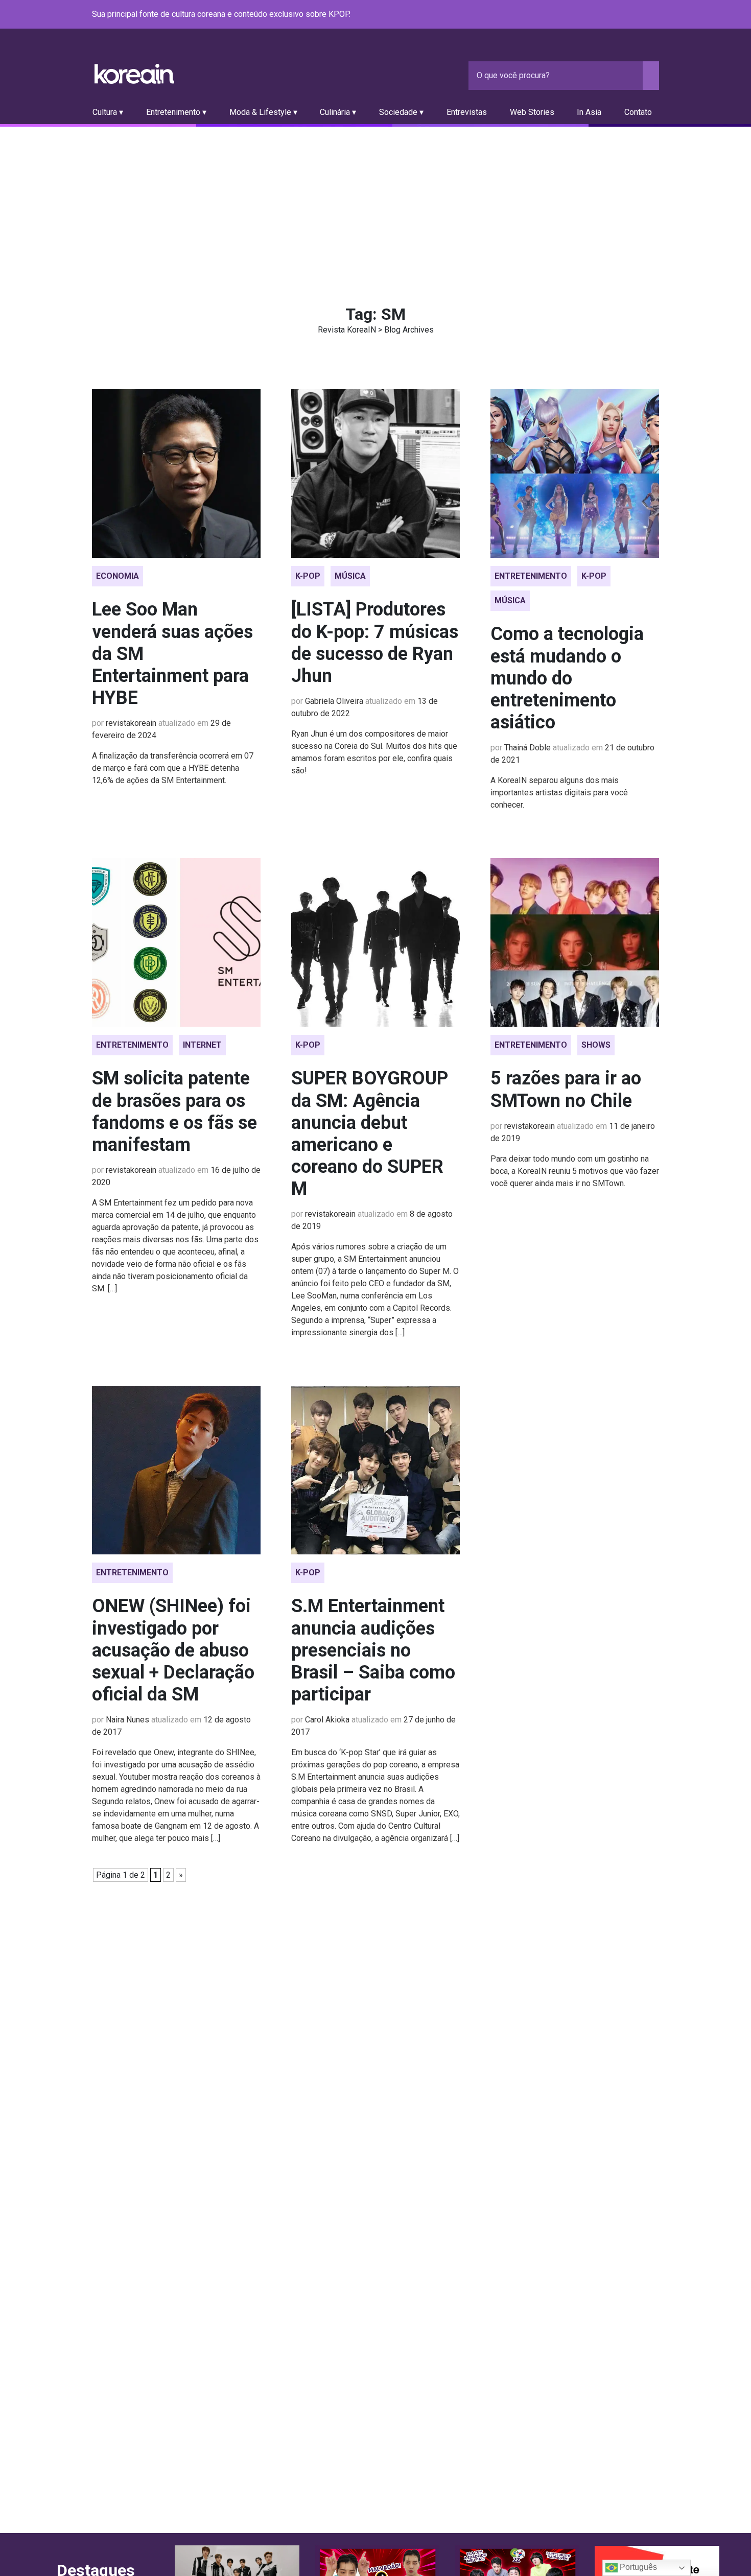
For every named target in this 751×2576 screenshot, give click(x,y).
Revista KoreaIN (134, 74)
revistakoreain (131, 723)
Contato (638, 112)
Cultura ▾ (108, 112)
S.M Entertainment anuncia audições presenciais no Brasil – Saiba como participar (373, 1650)
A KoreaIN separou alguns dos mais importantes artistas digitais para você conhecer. (559, 793)
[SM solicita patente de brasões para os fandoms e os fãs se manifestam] (176, 942)
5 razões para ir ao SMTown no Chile (566, 1089)
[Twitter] (604, 15)
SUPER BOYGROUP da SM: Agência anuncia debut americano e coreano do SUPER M (370, 1133)
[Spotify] (628, 15)
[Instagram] (592, 15)
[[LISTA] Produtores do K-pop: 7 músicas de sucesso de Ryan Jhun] (375, 474)
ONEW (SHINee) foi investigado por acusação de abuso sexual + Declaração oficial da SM (173, 1650)
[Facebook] (579, 15)
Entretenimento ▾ (176, 112)
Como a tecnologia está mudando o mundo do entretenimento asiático (567, 678)
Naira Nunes (127, 1720)
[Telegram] (653, 15)
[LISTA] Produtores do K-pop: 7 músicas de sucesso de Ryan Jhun (375, 643)
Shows (596, 1045)
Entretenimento (531, 576)
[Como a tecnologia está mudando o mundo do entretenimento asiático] (575, 474)
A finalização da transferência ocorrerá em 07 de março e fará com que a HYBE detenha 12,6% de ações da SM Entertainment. (173, 768)
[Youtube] (616, 15)
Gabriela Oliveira (334, 701)
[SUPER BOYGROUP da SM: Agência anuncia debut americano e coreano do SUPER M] (375, 942)
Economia (118, 576)
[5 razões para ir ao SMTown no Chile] (575, 942)
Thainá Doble (527, 748)
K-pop (308, 576)
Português (637, 2567)
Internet (202, 1045)
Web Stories (532, 112)
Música (350, 576)
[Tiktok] (641, 15)
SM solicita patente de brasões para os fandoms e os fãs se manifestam (174, 1112)
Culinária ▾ (338, 112)
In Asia (589, 112)
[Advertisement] (375, 203)
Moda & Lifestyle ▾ (263, 112)
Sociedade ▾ (401, 112)
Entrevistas (467, 112)
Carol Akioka (327, 1720)
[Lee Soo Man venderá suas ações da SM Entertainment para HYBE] (176, 474)
